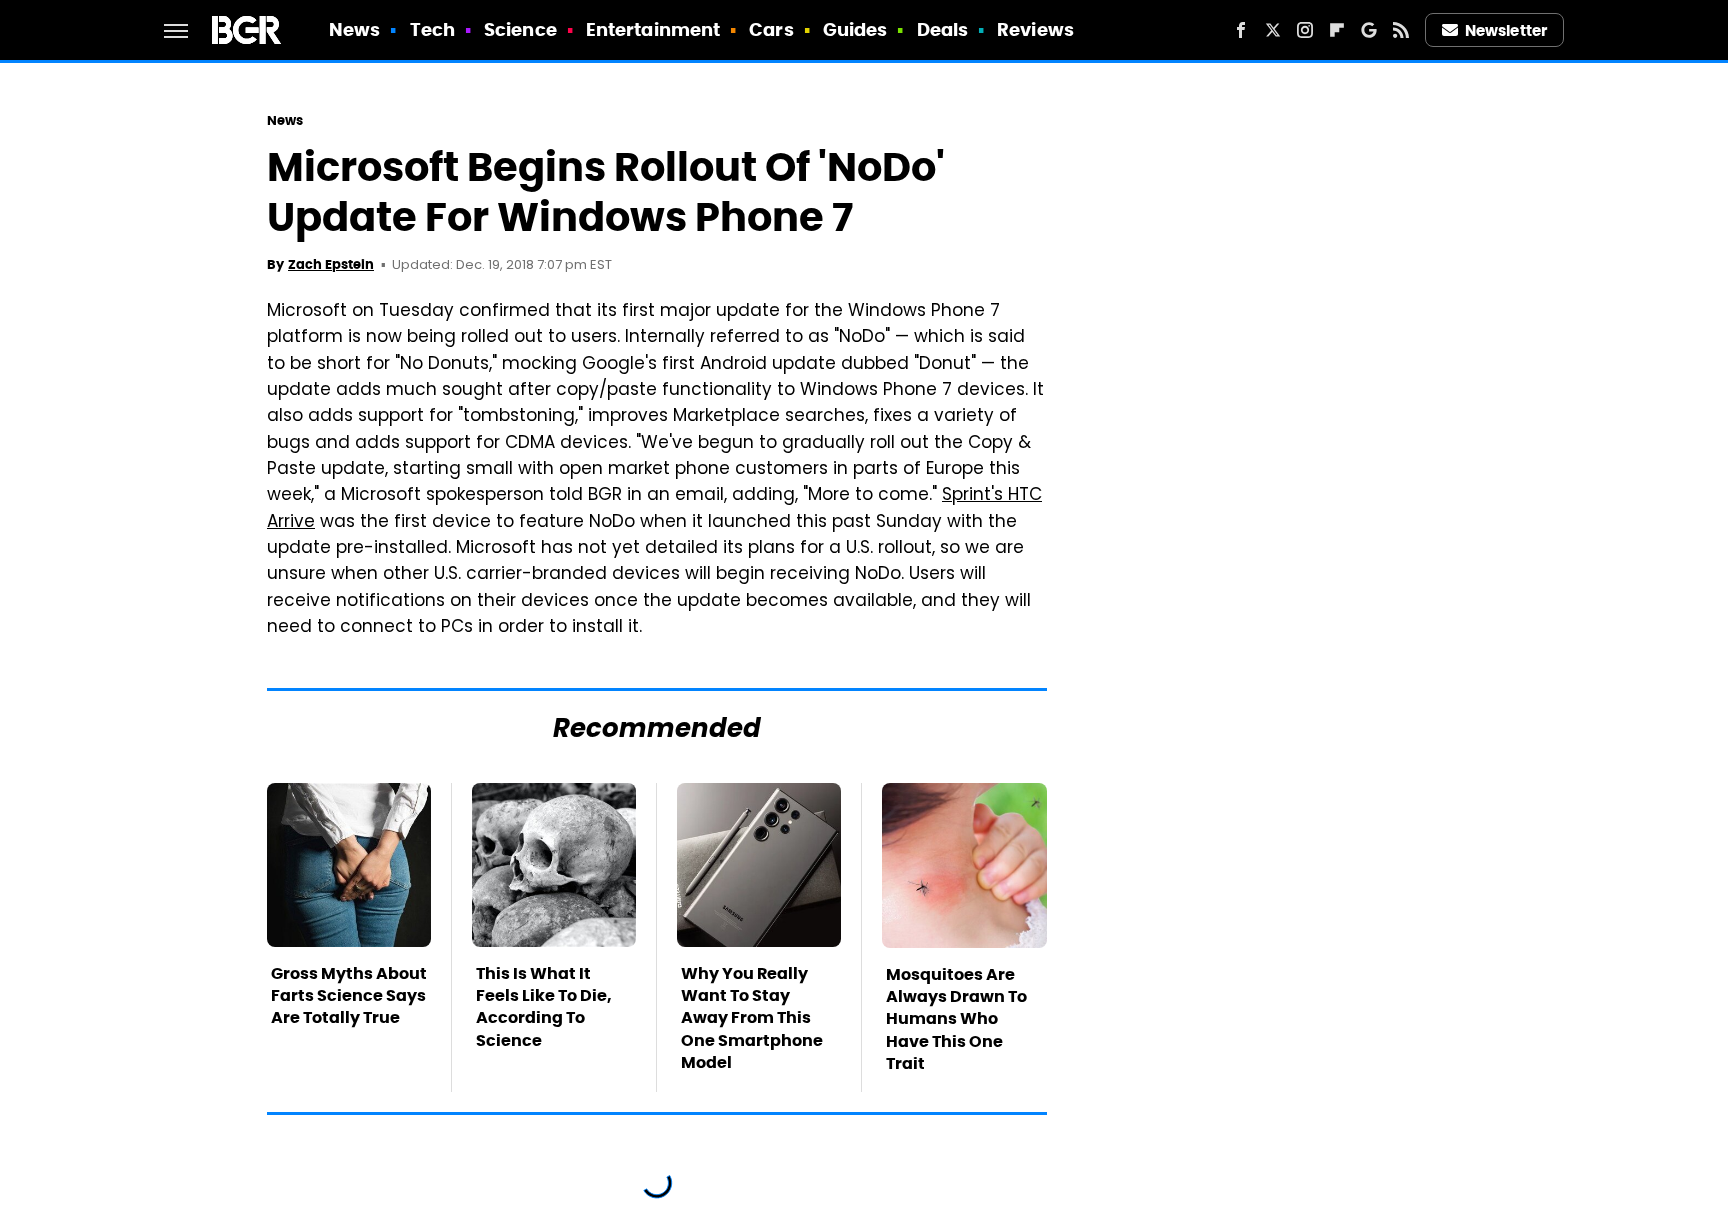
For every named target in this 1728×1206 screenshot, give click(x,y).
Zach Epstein (331, 264)
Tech (432, 29)
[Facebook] (1241, 30)
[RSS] (1401, 30)
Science (520, 29)
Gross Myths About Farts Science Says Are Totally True (349, 996)
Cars (771, 29)
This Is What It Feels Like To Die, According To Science (544, 1007)
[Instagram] (1305, 30)
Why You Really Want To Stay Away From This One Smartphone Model (752, 1018)
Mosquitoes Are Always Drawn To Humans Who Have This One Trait (956, 1019)
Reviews (1035, 29)
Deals (943, 29)
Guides (855, 29)
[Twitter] (1273, 30)
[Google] (1369, 30)
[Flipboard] (1337, 30)
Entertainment (653, 29)
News (354, 29)
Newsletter (1506, 30)
